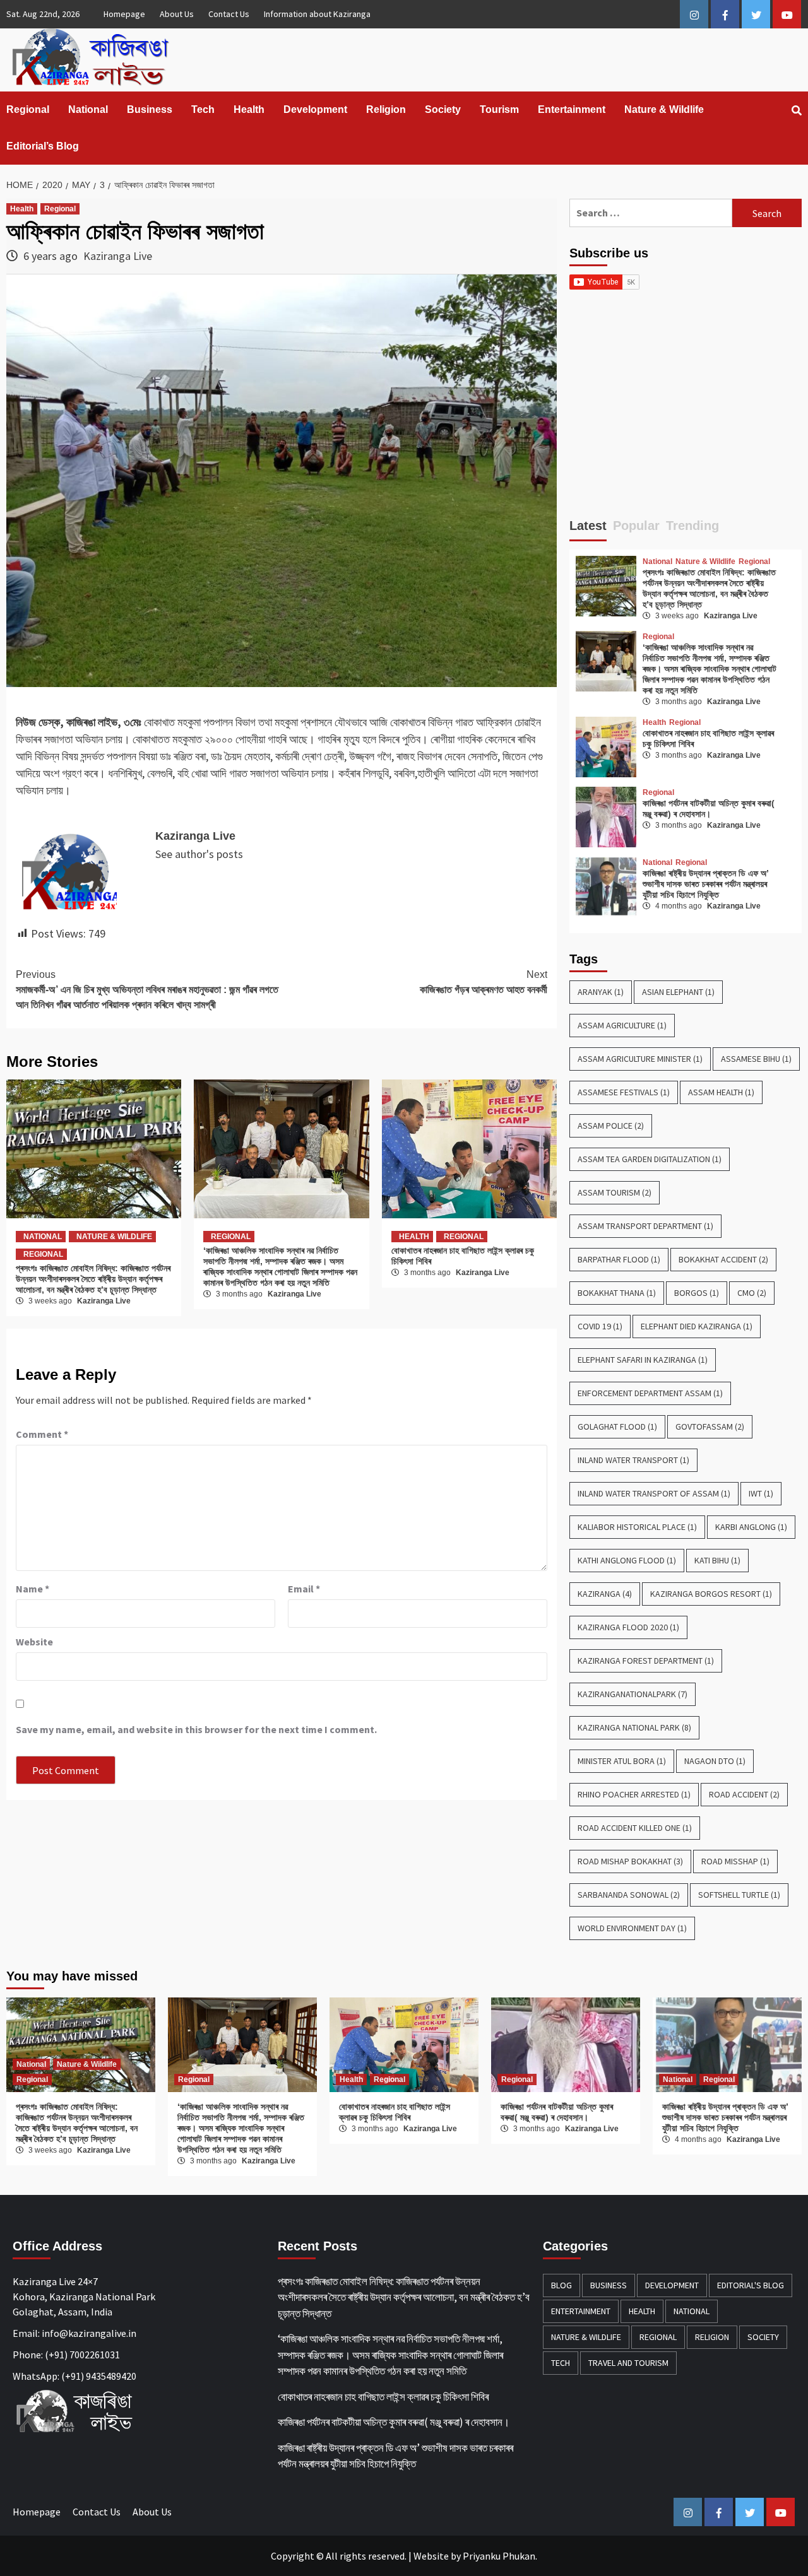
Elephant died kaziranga (697, 1326)
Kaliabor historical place (637, 1527)
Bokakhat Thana (617, 1293)
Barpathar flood (619, 1259)
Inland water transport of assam (654, 1493)
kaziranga (605, 1594)
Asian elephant (678, 992)
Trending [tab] (692, 526)
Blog (561, 2285)
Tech (203, 109)
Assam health (721, 1092)
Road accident (744, 1794)
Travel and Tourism (628, 2363)
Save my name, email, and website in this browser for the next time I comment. (196, 1729)
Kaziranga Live (118, 256)
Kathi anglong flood (627, 1560)
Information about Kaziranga (317, 14)
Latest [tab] (588, 526)
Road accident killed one (635, 1828)
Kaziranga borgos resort (711, 1594)
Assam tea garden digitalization (650, 1159)
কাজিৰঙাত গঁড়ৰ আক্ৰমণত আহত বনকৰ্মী (484, 982)
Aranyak (601, 992)
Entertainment (572, 109)
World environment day (632, 1928)
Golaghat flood (617, 1426)
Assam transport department (645, 1226)
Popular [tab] (636, 526)
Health (249, 109)
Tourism (499, 109)
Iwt (761, 1493)
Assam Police (611, 1126)
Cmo (752, 1293)
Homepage (124, 14)
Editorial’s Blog (43, 146)
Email (304, 1589)
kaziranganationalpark (633, 1694)
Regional (28, 109)
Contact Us (229, 14)
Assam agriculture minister (640, 1059)
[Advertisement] (686, 409)
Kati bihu (717, 1560)
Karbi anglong (751, 1527)
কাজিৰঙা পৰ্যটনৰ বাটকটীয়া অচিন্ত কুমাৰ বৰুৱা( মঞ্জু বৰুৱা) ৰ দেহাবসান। (709, 809)
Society (443, 109)
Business (150, 109)
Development (315, 109)
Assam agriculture (622, 1025)
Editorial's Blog (751, 2285)
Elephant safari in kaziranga (643, 1360)
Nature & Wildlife (664, 109)
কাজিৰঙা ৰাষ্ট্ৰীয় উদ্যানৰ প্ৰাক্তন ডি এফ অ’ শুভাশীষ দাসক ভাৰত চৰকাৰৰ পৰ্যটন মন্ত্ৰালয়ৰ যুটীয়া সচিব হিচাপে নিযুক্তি (706, 884)
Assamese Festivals (624, 1092)
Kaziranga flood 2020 (628, 1627)
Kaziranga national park (634, 1727)
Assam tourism (615, 1192)
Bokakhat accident (723, 1259)
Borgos (697, 1293)
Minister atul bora (622, 1761)
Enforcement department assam (650, 1393)
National (88, 109)
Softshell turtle (739, 1895)
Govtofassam (710, 1426)
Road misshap (735, 1861)
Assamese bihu (756, 1059)
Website (431, 2556)
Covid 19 (600, 1326)
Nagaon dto (715, 1761)
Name (33, 1589)
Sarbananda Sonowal (629, 1895)
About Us (177, 14)
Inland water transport (633, 1460)
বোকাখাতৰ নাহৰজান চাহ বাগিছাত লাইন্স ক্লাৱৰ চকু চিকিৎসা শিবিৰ (395, 2112)
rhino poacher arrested (634, 1794)
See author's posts (199, 854)
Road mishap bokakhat (630, 1861)
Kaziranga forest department (646, 1661)
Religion (386, 109)
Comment (42, 1434)
